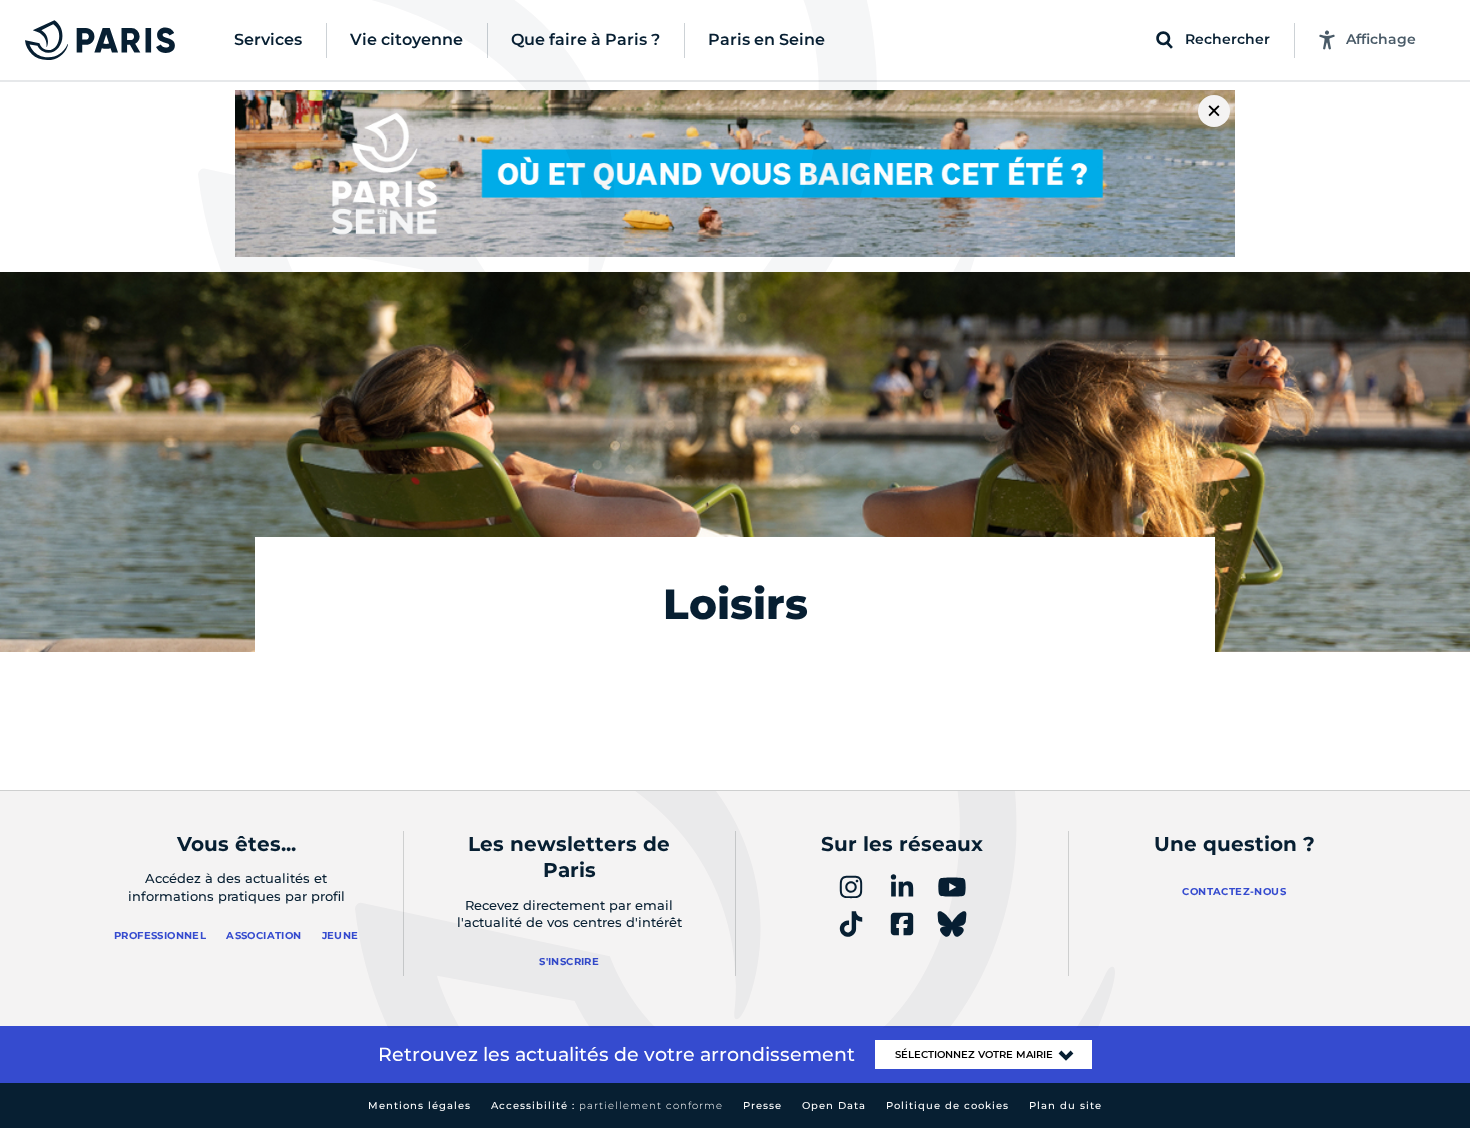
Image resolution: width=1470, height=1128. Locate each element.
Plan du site (1065, 1105)
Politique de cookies (947, 1105)
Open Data (834, 1105)
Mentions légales (419, 1105)
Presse (762, 1105)
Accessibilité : (607, 1105)
